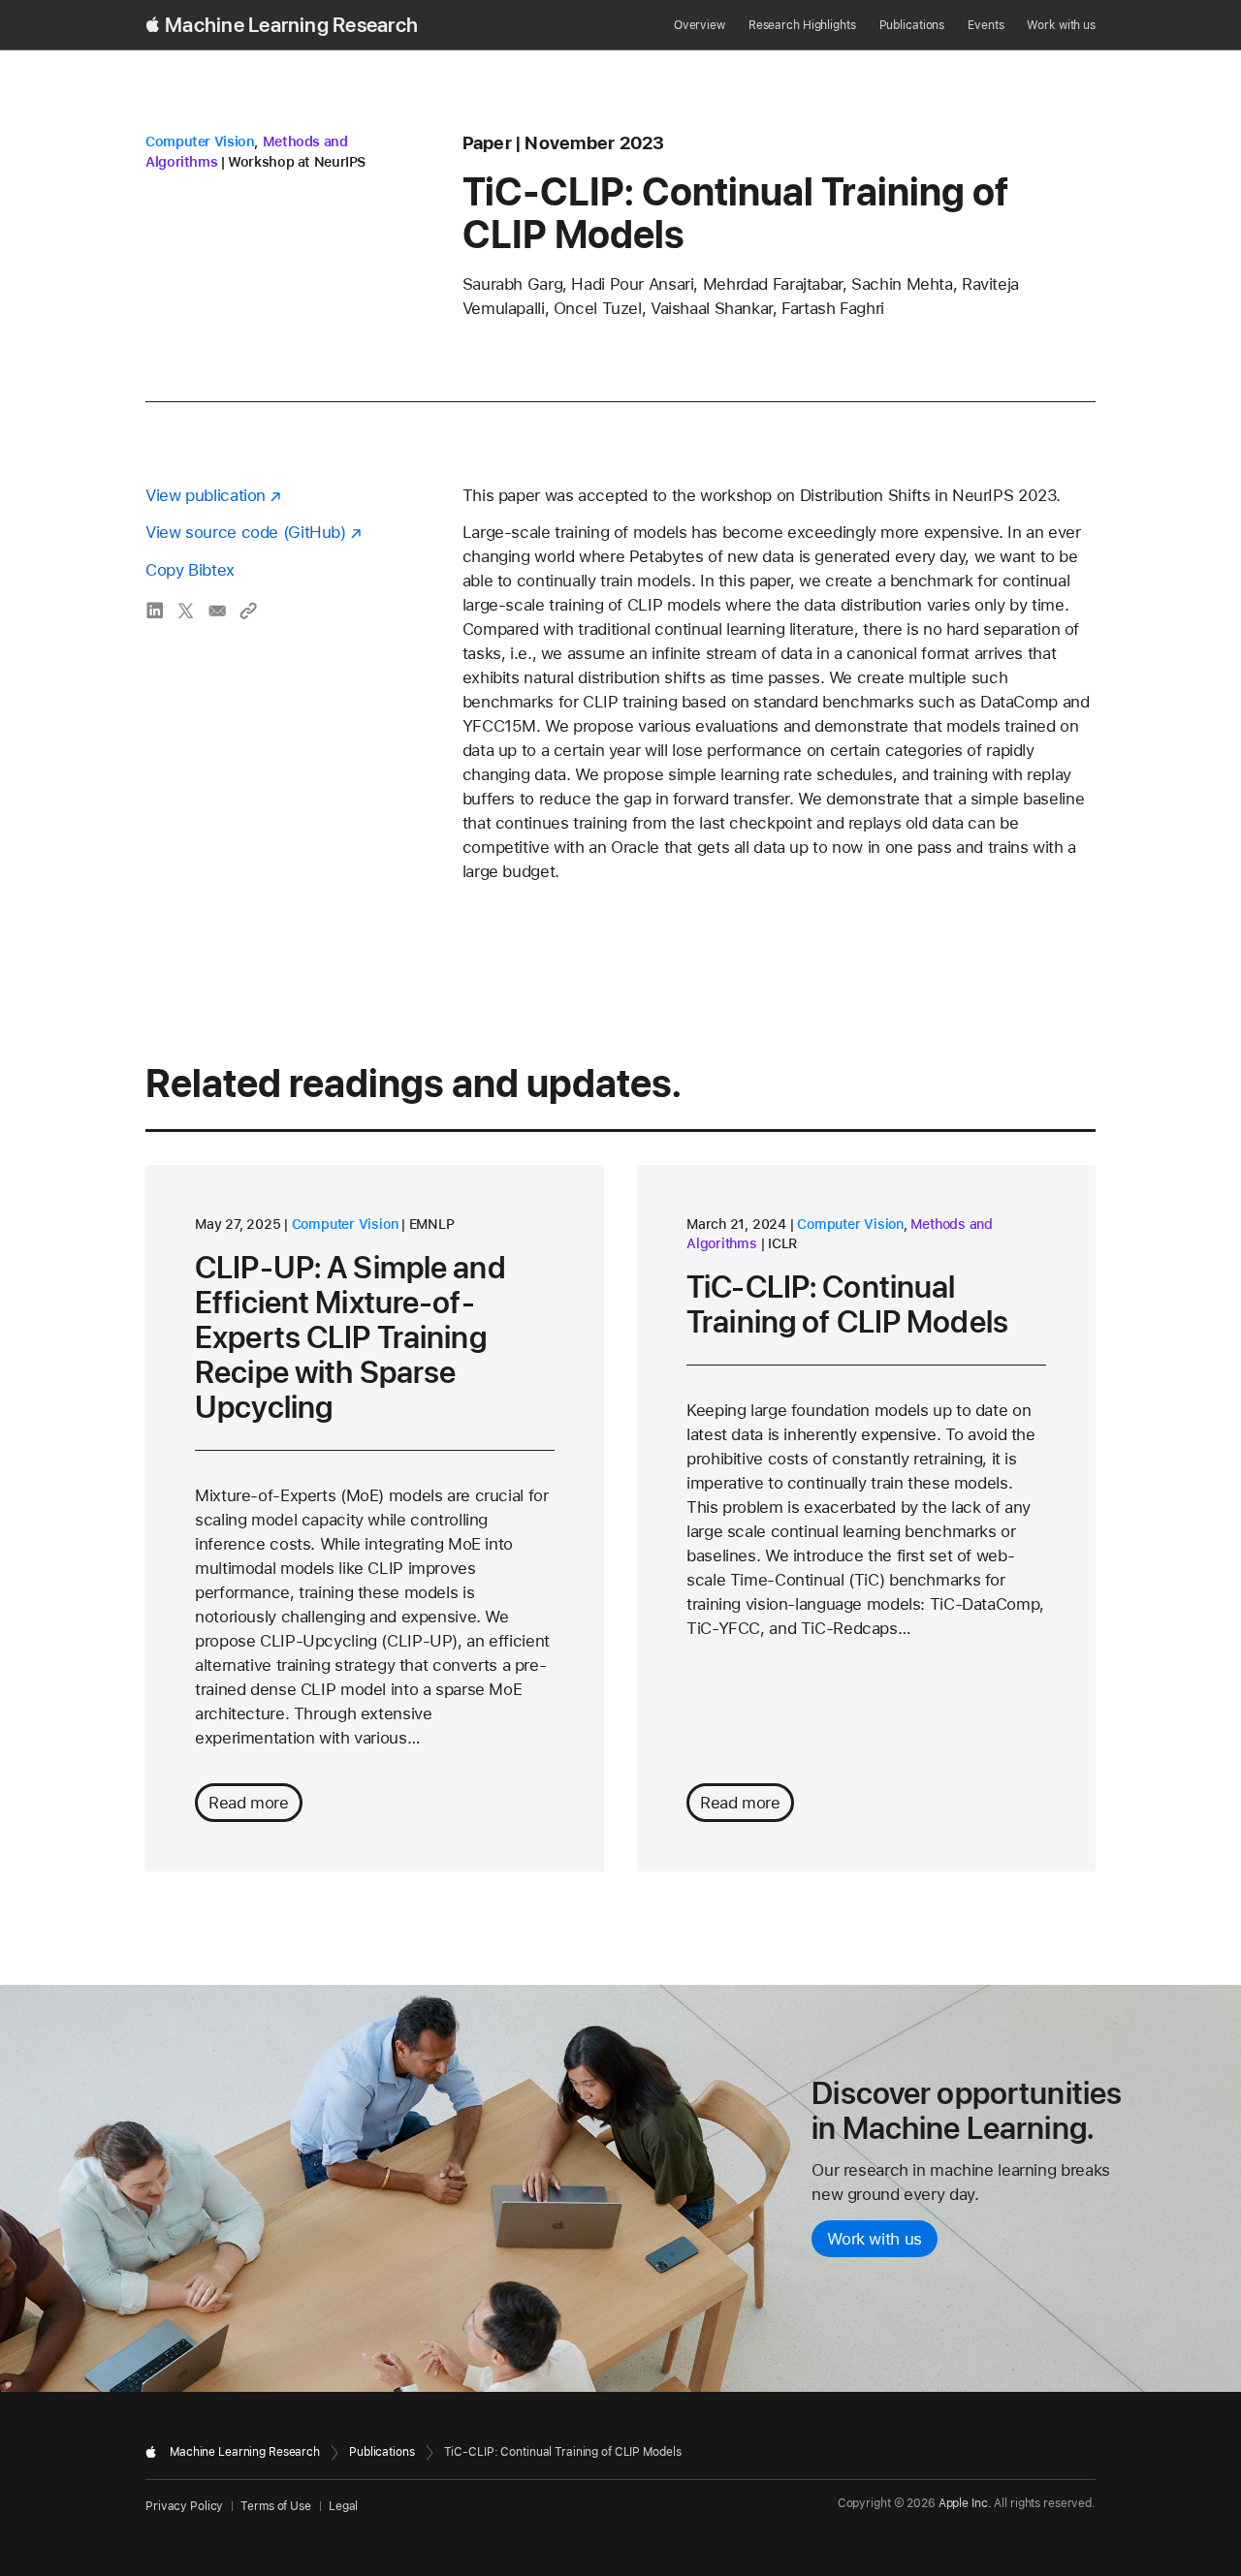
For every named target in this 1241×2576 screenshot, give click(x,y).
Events (986, 25)
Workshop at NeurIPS (297, 162)
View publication (206, 495)
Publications (912, 25)
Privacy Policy (184, 2506)
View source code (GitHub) (246, 532)
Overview (700, 25)
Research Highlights (802, 25)
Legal (343, 2506)
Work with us (1061, 25)
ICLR (782, 1243)
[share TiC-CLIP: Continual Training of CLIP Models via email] (217, 611)
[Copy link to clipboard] (248, 611)
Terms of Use (276, 2506)
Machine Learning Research (291, 25)
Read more (249, 1803)
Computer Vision (200, 141)
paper (487, 143)
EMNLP (432, 1224)
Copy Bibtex (190, 570)
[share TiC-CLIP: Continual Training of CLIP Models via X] (186, 611)
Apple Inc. (965, 2503)
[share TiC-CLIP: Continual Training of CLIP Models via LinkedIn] (155, 611)
